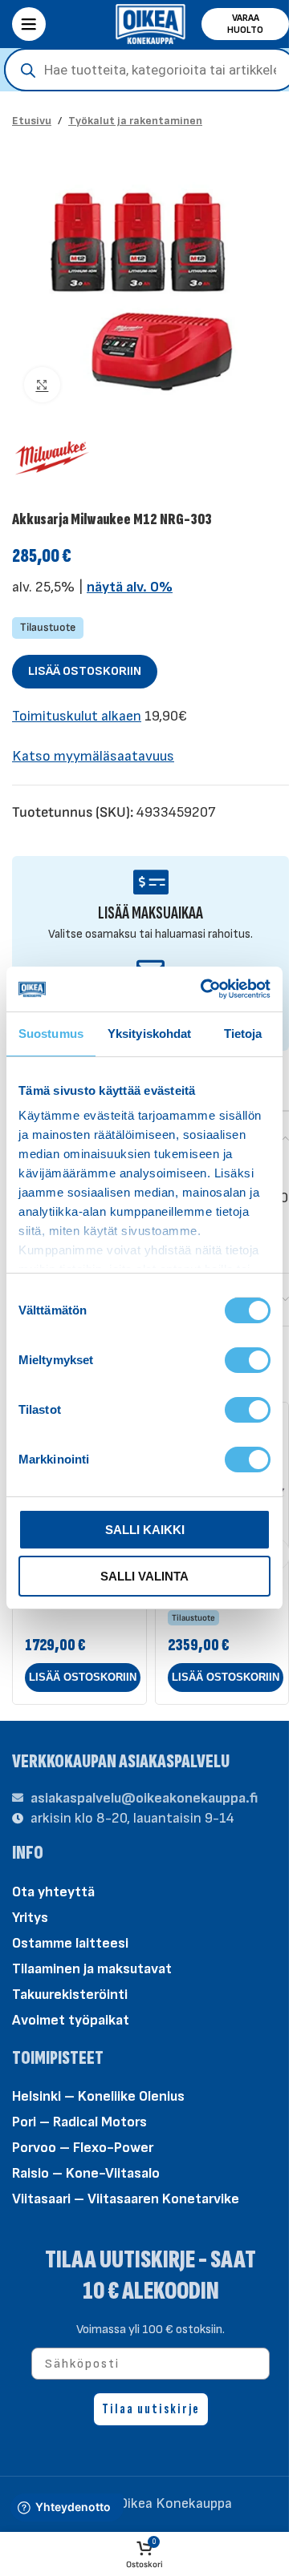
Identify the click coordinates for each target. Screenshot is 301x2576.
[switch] (248, 1359)
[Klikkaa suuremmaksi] (42, 385)
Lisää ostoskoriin (85, 671)
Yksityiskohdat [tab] (149, 1034)
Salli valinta (144, 1576)
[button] (83, 1678)
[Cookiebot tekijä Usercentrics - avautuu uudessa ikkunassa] (204, 989)
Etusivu (32, 121)
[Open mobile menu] (29, 24)
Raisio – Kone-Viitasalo (86, 2173)
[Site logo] (151, 23)
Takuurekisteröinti (70, 1995)
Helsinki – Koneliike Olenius (98, 2096)
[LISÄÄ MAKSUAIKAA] (150, 882)
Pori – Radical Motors (79, 2122)
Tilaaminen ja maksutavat (92, 1969)
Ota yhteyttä (53, 1892)
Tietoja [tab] (243, 1034)
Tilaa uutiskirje (151, 2409)
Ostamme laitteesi (70, 1943)
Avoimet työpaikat (71, 2020)
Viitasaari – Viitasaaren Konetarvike (126, 2199)
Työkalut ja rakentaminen (135, 121)
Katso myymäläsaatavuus (93, 756)
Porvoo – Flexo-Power (83, 2148)
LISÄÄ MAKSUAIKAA (150, 913)
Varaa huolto (245, 24)
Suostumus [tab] (51, 1034)
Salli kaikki (145, 1530)
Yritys (30, 1918)
